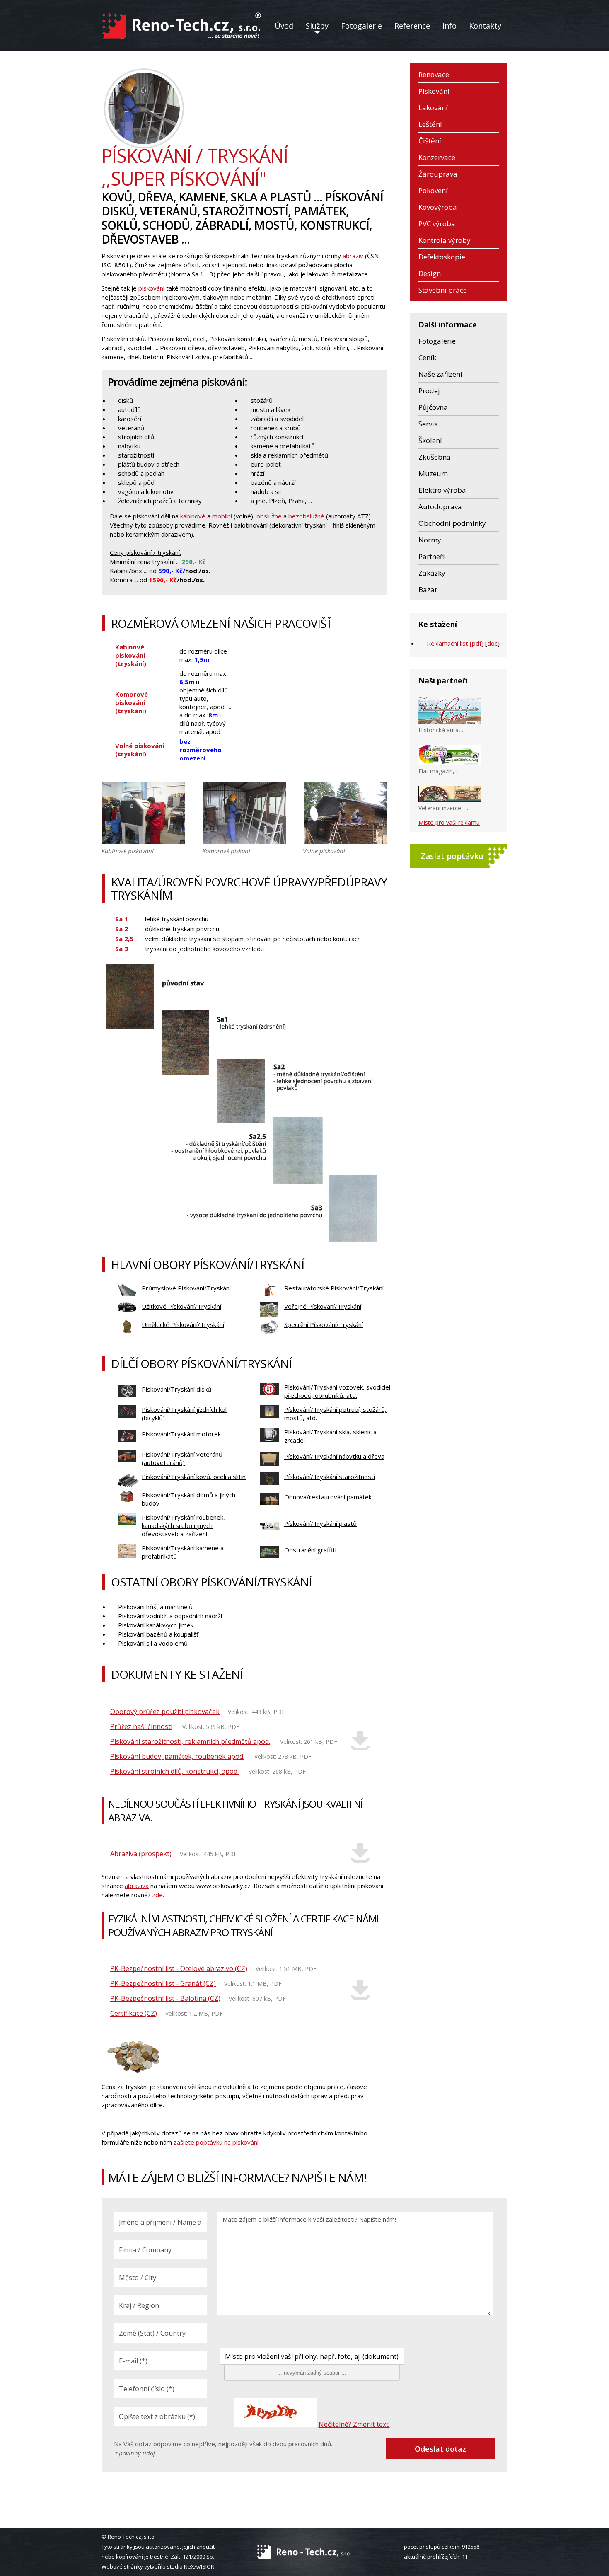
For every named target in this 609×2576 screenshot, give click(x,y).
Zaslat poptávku (452, 856)
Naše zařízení (440, 374)
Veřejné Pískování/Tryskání (323, 1306)
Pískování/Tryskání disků (176, 1389)
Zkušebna (435, 457)
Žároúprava (438, 174)
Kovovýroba (438, 207)
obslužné (269, 516)
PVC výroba (437, 224)
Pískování (434, 91)
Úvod (284, 26)
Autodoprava (440, 507)
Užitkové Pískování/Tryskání (181, 1306)
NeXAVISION (199, 2566)
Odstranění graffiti (310, 1550)
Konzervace (437, 157)
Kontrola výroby (445, 240)
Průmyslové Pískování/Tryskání (186, 1288)
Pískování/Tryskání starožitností (330, 1477)
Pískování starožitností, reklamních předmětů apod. (190, 1741)
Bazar (428, 590)
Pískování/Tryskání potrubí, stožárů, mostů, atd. (335, 1414)
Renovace (434, 74)
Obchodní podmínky (452, 523)
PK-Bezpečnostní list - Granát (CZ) (163, 1983)
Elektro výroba (442, 490)
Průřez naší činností (141, 1726)
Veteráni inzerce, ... (443, 808)
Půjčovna (433, 407)
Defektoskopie (442, 257)
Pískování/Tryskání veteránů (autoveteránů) (182, 1458)
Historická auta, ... (442, 730)
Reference (412, 26)
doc (492, 643)
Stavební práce (443, 290)
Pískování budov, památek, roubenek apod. (177, 1756)
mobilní (222, 516)
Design (430, 273)
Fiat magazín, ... (439, 771)
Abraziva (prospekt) (141, 1854)
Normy (430, 540)
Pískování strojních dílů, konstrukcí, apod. (174, 1771)
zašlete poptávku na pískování (216, 2142)
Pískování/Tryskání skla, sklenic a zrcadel (330, 1436)
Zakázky (432, 573)
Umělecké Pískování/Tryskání (183, 1324)
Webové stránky (122, 2566)
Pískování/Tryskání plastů (320, 1523)
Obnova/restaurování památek (328, 1497)
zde (157, 1895)
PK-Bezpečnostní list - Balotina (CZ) (165, 1998)
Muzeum (433, 473)
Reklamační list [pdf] (455, 643)
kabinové (193, 516)
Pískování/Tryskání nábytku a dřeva (334, 1456)
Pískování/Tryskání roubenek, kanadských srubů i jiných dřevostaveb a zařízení (183, 1525)
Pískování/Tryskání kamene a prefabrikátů (183, 1552)
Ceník (427, 357)
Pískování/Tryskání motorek (181, 1434)
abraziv (353, 256)
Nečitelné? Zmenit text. (354, 2424)
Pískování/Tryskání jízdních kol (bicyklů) (184, 1414)
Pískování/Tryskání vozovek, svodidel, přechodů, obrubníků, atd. (338, 1391)
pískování (151, 288)
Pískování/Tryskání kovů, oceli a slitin (194, 1477)
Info (450, 26)
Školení (430, 440)
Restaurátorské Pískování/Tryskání (334, 1288)
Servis (428, 424)
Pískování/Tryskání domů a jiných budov (188, 1499)
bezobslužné (306, 516)
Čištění (430, 141)
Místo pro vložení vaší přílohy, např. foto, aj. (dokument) (312, 2356)
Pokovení (433, 190)
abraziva (137, 1886)
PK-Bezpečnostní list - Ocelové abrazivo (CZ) (179, 1968)
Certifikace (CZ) (134, 2013)
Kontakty (485, 26)
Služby (317, 26)
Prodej (429, 391)
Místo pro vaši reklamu (449, 822)
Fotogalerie (361, 26)
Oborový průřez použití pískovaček (165, 1712)
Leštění (430, 124)
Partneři (432, 556)
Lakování (433, 108)
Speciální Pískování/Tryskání (324, 1324)
